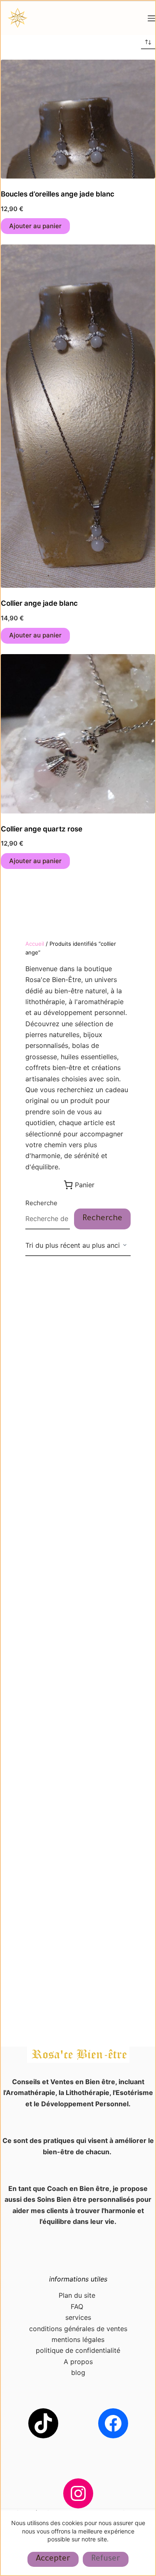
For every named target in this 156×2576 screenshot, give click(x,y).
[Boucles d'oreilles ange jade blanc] (78, 119)
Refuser (106, 2559)
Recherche (41, 1203)
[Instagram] (78, 2493)
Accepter (53, 2559)
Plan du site (78, 2295)
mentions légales (78, 2339)
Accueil (35, 944)
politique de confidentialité (78, 2350)
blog (78, 2372)
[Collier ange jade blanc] (78, 416)
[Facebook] (113, 2423)
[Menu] (151, 18)
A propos (78, 2362)
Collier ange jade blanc (39, 603)
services (78, 2317)
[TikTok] (43, 2423)
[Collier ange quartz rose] (78, 734)
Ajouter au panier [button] (35, 226)
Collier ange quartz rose (42, 829)
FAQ (78, 2307)
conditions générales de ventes (78, 2329)
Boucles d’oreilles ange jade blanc (58, 194)
